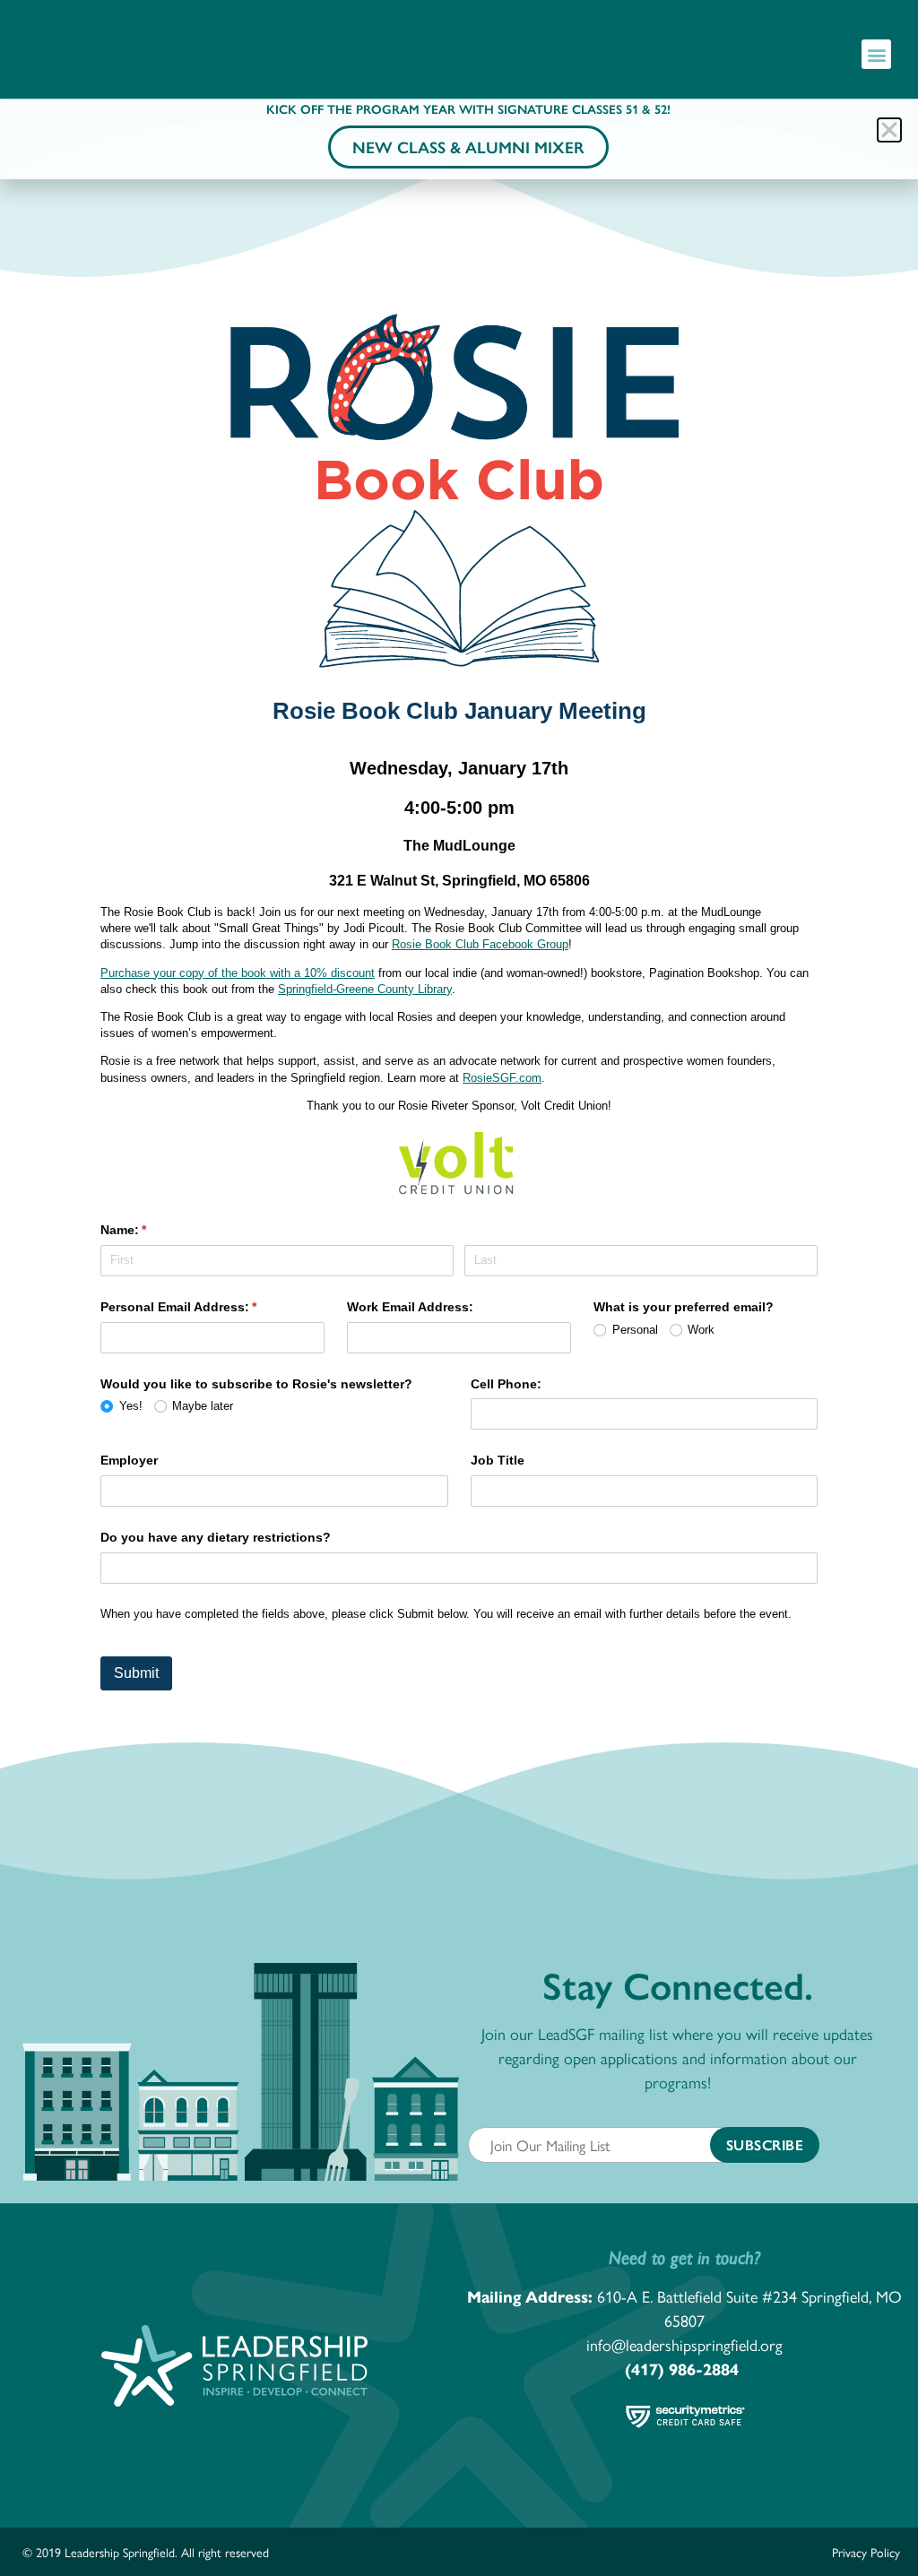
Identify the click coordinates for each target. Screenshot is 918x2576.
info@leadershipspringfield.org (684, 2344)
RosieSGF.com (502, 1078)
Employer (129, 1460)
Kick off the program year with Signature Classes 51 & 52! (468, 108)
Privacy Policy (866, 2552)
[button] (876, 54)
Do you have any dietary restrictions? (216, 1537)
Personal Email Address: (205, 1307)
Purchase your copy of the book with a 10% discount (238, 973)
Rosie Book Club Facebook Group (480, 944)
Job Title (498, 1460)
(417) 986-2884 (682, 2369)
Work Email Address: (410, 1307)
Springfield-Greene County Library (365, 989)
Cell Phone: (506, 1384)
